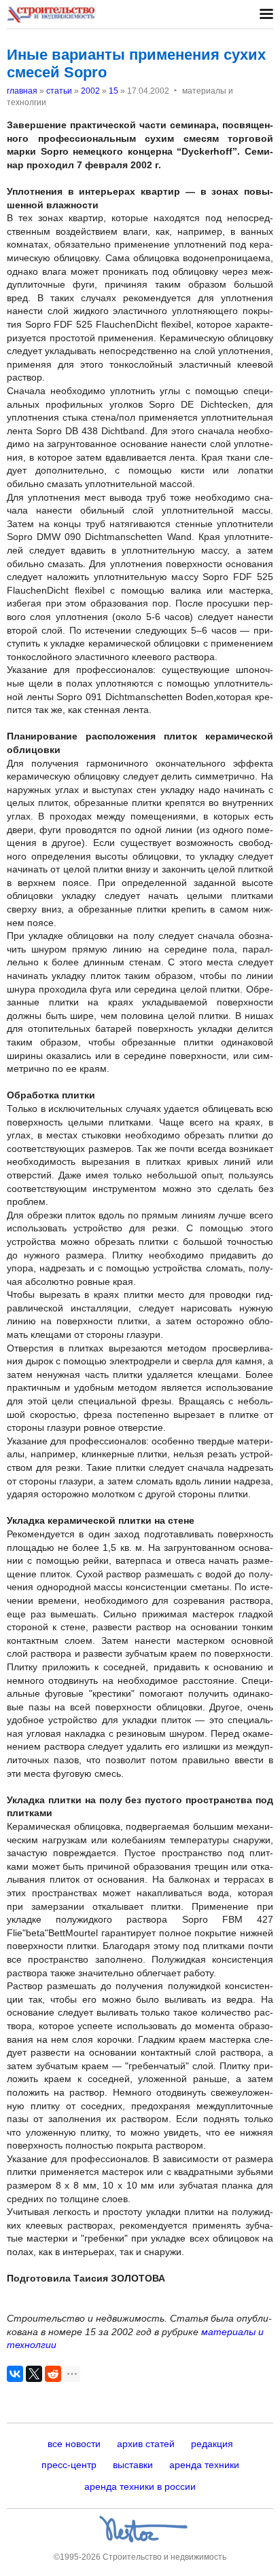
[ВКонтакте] (15, 2374)
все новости (74, 2444)
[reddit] (53, 2374)
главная (22, 91)
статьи (59, 91)
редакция (212, 2444)
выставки (133, 2465)
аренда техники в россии (140, 2486)
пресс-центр (69, 2465)
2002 (90, 91)
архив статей (146, 2444)
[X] (34, 2374)
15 (113, 91)
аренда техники (204, 2465)
